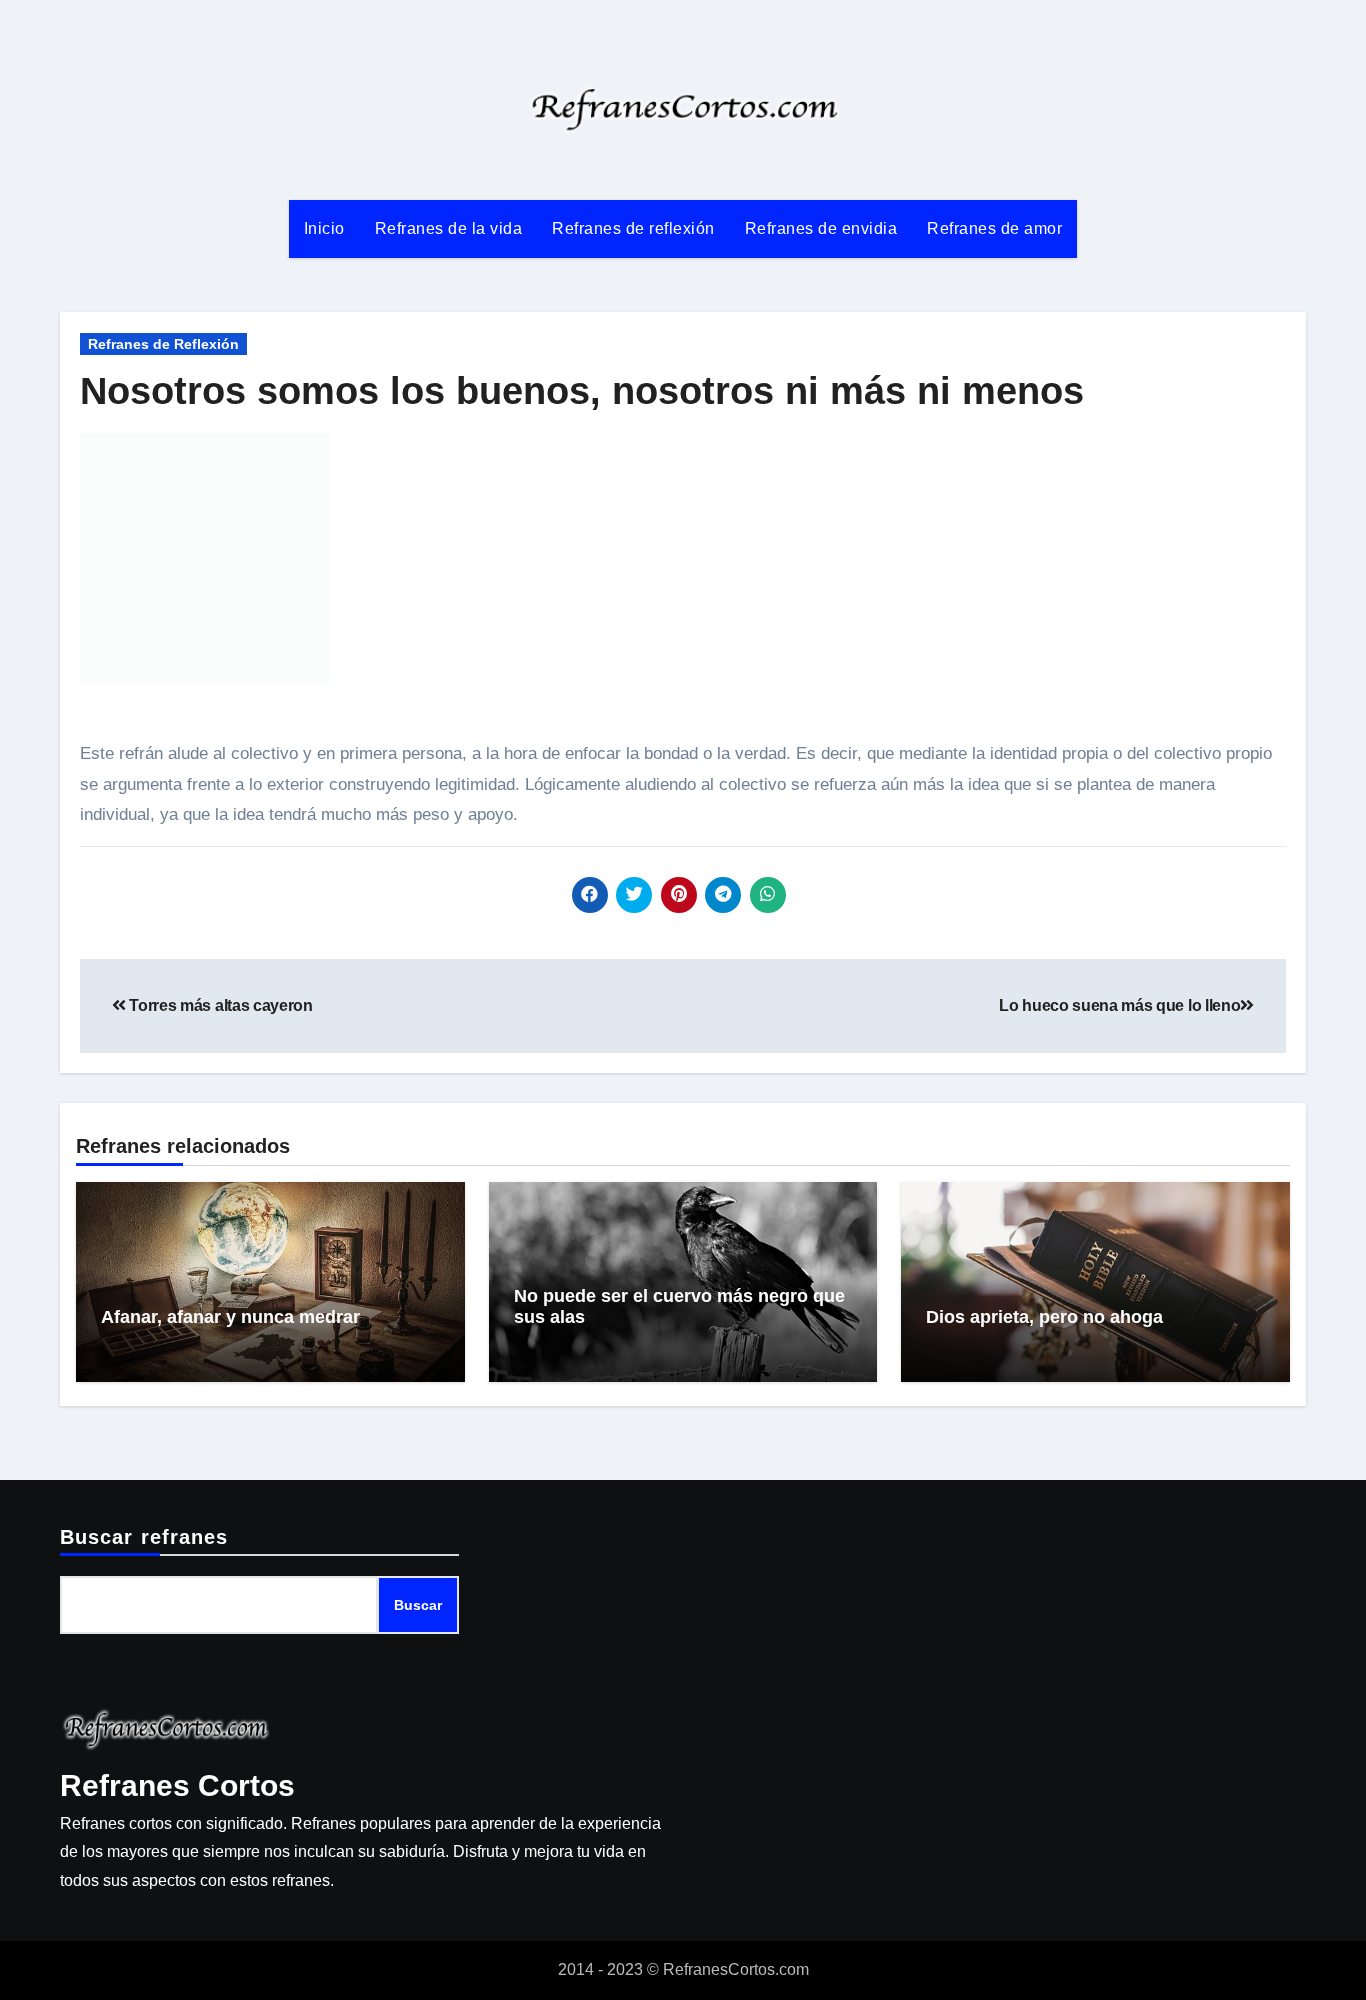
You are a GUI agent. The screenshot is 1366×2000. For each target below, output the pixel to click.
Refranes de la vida (449, 228)
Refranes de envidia (821, 228)
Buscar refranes (144, 1537)
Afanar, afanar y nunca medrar (230, 1317)
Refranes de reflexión (633, 228)
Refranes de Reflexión (163, 344)
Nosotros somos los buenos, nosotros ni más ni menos (582, 391)
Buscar (418, 1606)
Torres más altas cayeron (219, 1005)
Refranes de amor (994, 228)
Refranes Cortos (177, 1785)
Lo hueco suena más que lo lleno (1119, 1005)
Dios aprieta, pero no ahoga (1044, 1317)
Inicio (324, 228)
